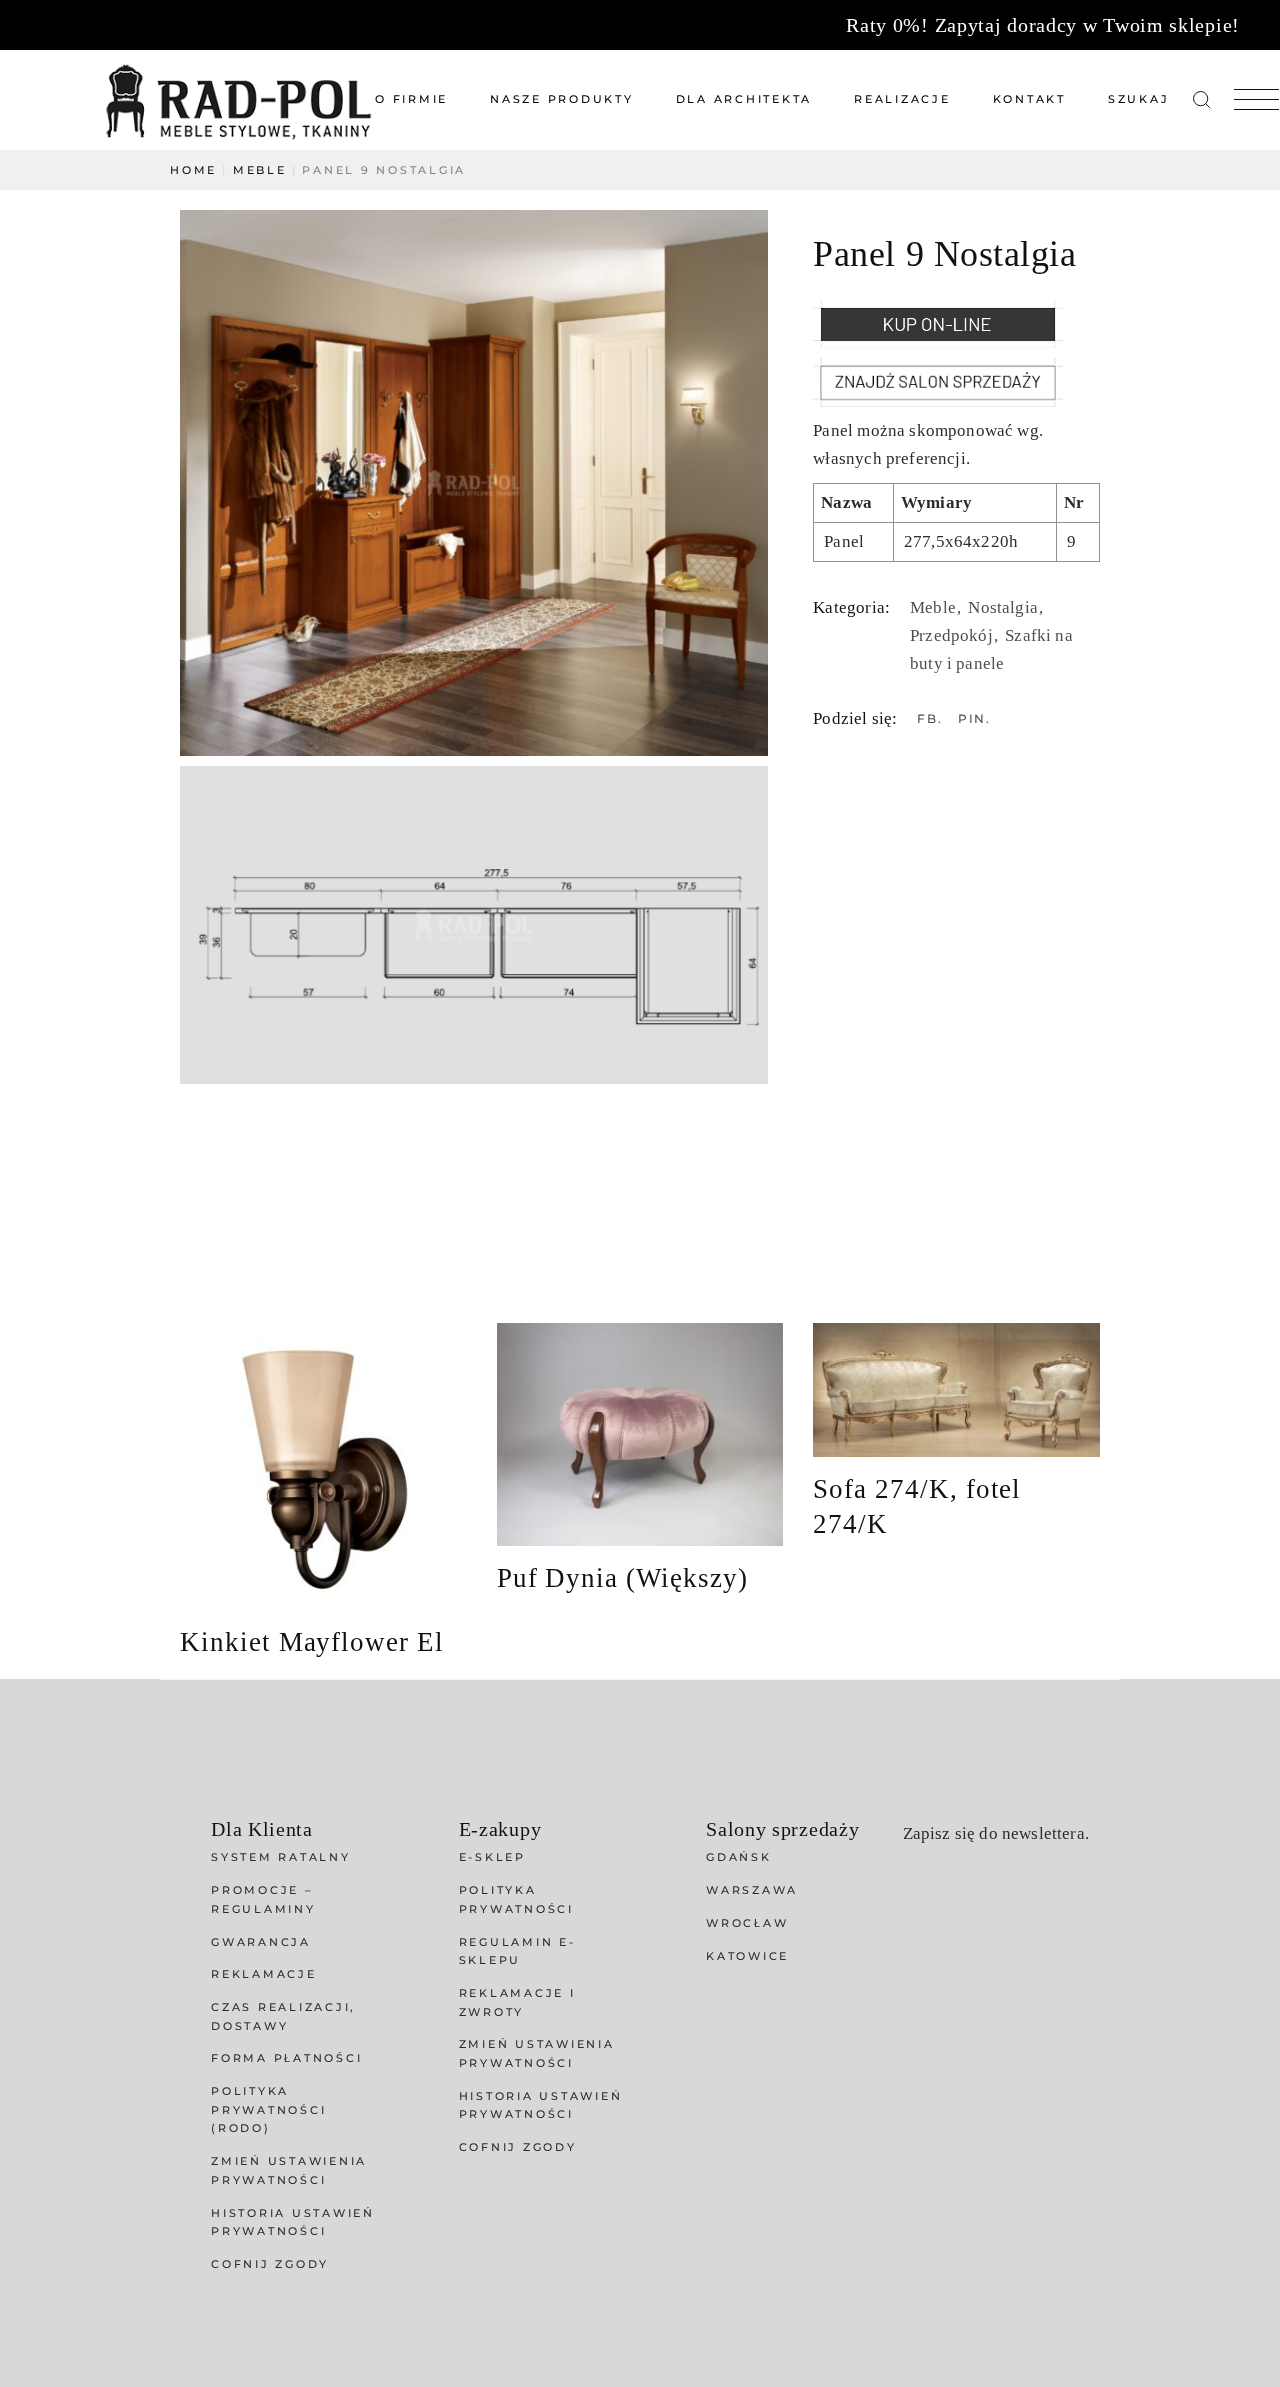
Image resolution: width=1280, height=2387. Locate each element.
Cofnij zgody (270, 2264)
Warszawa (752, 1890)
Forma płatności (286, 2058)
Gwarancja (261, 1942)
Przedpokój (953, 635)
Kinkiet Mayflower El (312, 1642)
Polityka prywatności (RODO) (268, 2109)
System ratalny (281, 1857)
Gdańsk (739, 1857)
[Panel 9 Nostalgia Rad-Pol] (474, 483)
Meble (935, 607)
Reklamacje (264, 1974)
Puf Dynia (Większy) (622, 1578)
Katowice (747, 1956)
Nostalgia (1005, 607)
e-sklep (492, 1857)
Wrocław (747, 1923)
